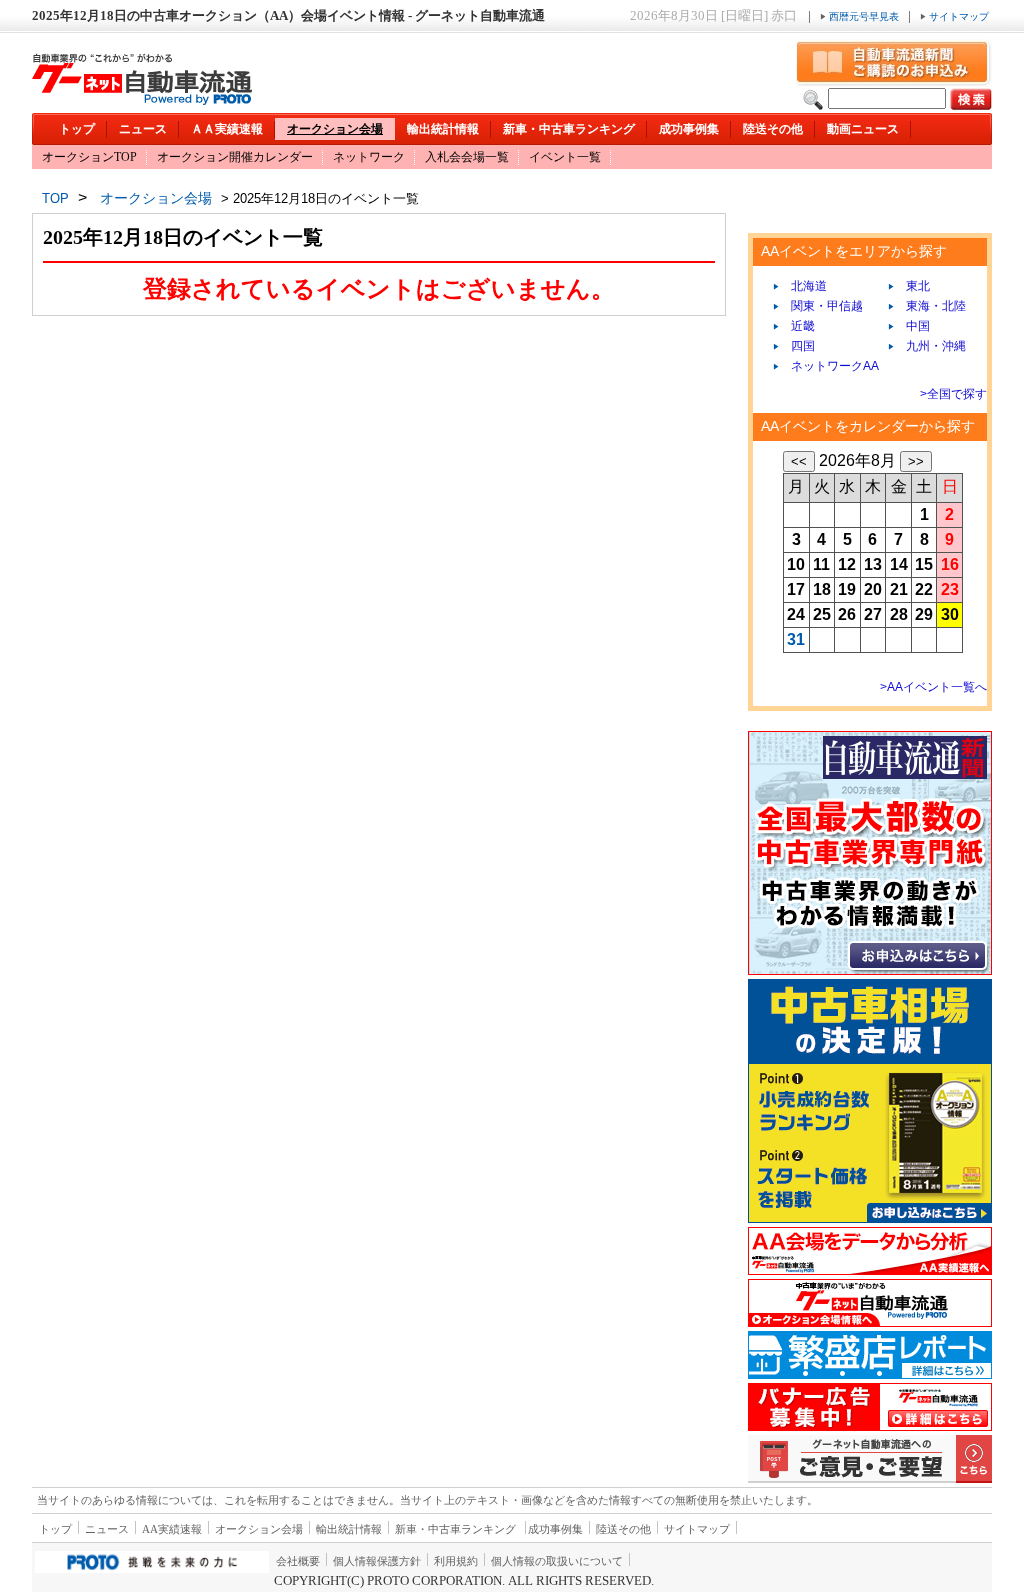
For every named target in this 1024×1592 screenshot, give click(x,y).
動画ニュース (863, 129)
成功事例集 (689, 129)
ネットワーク (369, 157)
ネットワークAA (829, 366)
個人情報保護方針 (377, 1561)
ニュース (143, 129)
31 (796, 639)
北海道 (803, 286)
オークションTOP (89, 157)
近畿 (797, 326)
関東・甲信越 (821, 306)
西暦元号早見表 (864, 16)
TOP (55, 198)
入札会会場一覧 (467, 157)
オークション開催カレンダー (235, 157)
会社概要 (298, 1561)
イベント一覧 (565, 157)
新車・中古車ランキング (569, 129)
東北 (912, 286)
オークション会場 (335, 129)
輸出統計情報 (443, 129)
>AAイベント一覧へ (933, 687)
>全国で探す (953, 394)
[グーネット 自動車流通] (142, 99)
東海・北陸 (930, 306)
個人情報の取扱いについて (557, 1561)
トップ (77, 129)
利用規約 (456, 1561)
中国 (912, 326)
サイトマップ (957, 16)
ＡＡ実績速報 (227, 129)
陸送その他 (773, 129)
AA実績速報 (172, 1529)
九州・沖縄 (930, 346)
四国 (797, 346)
